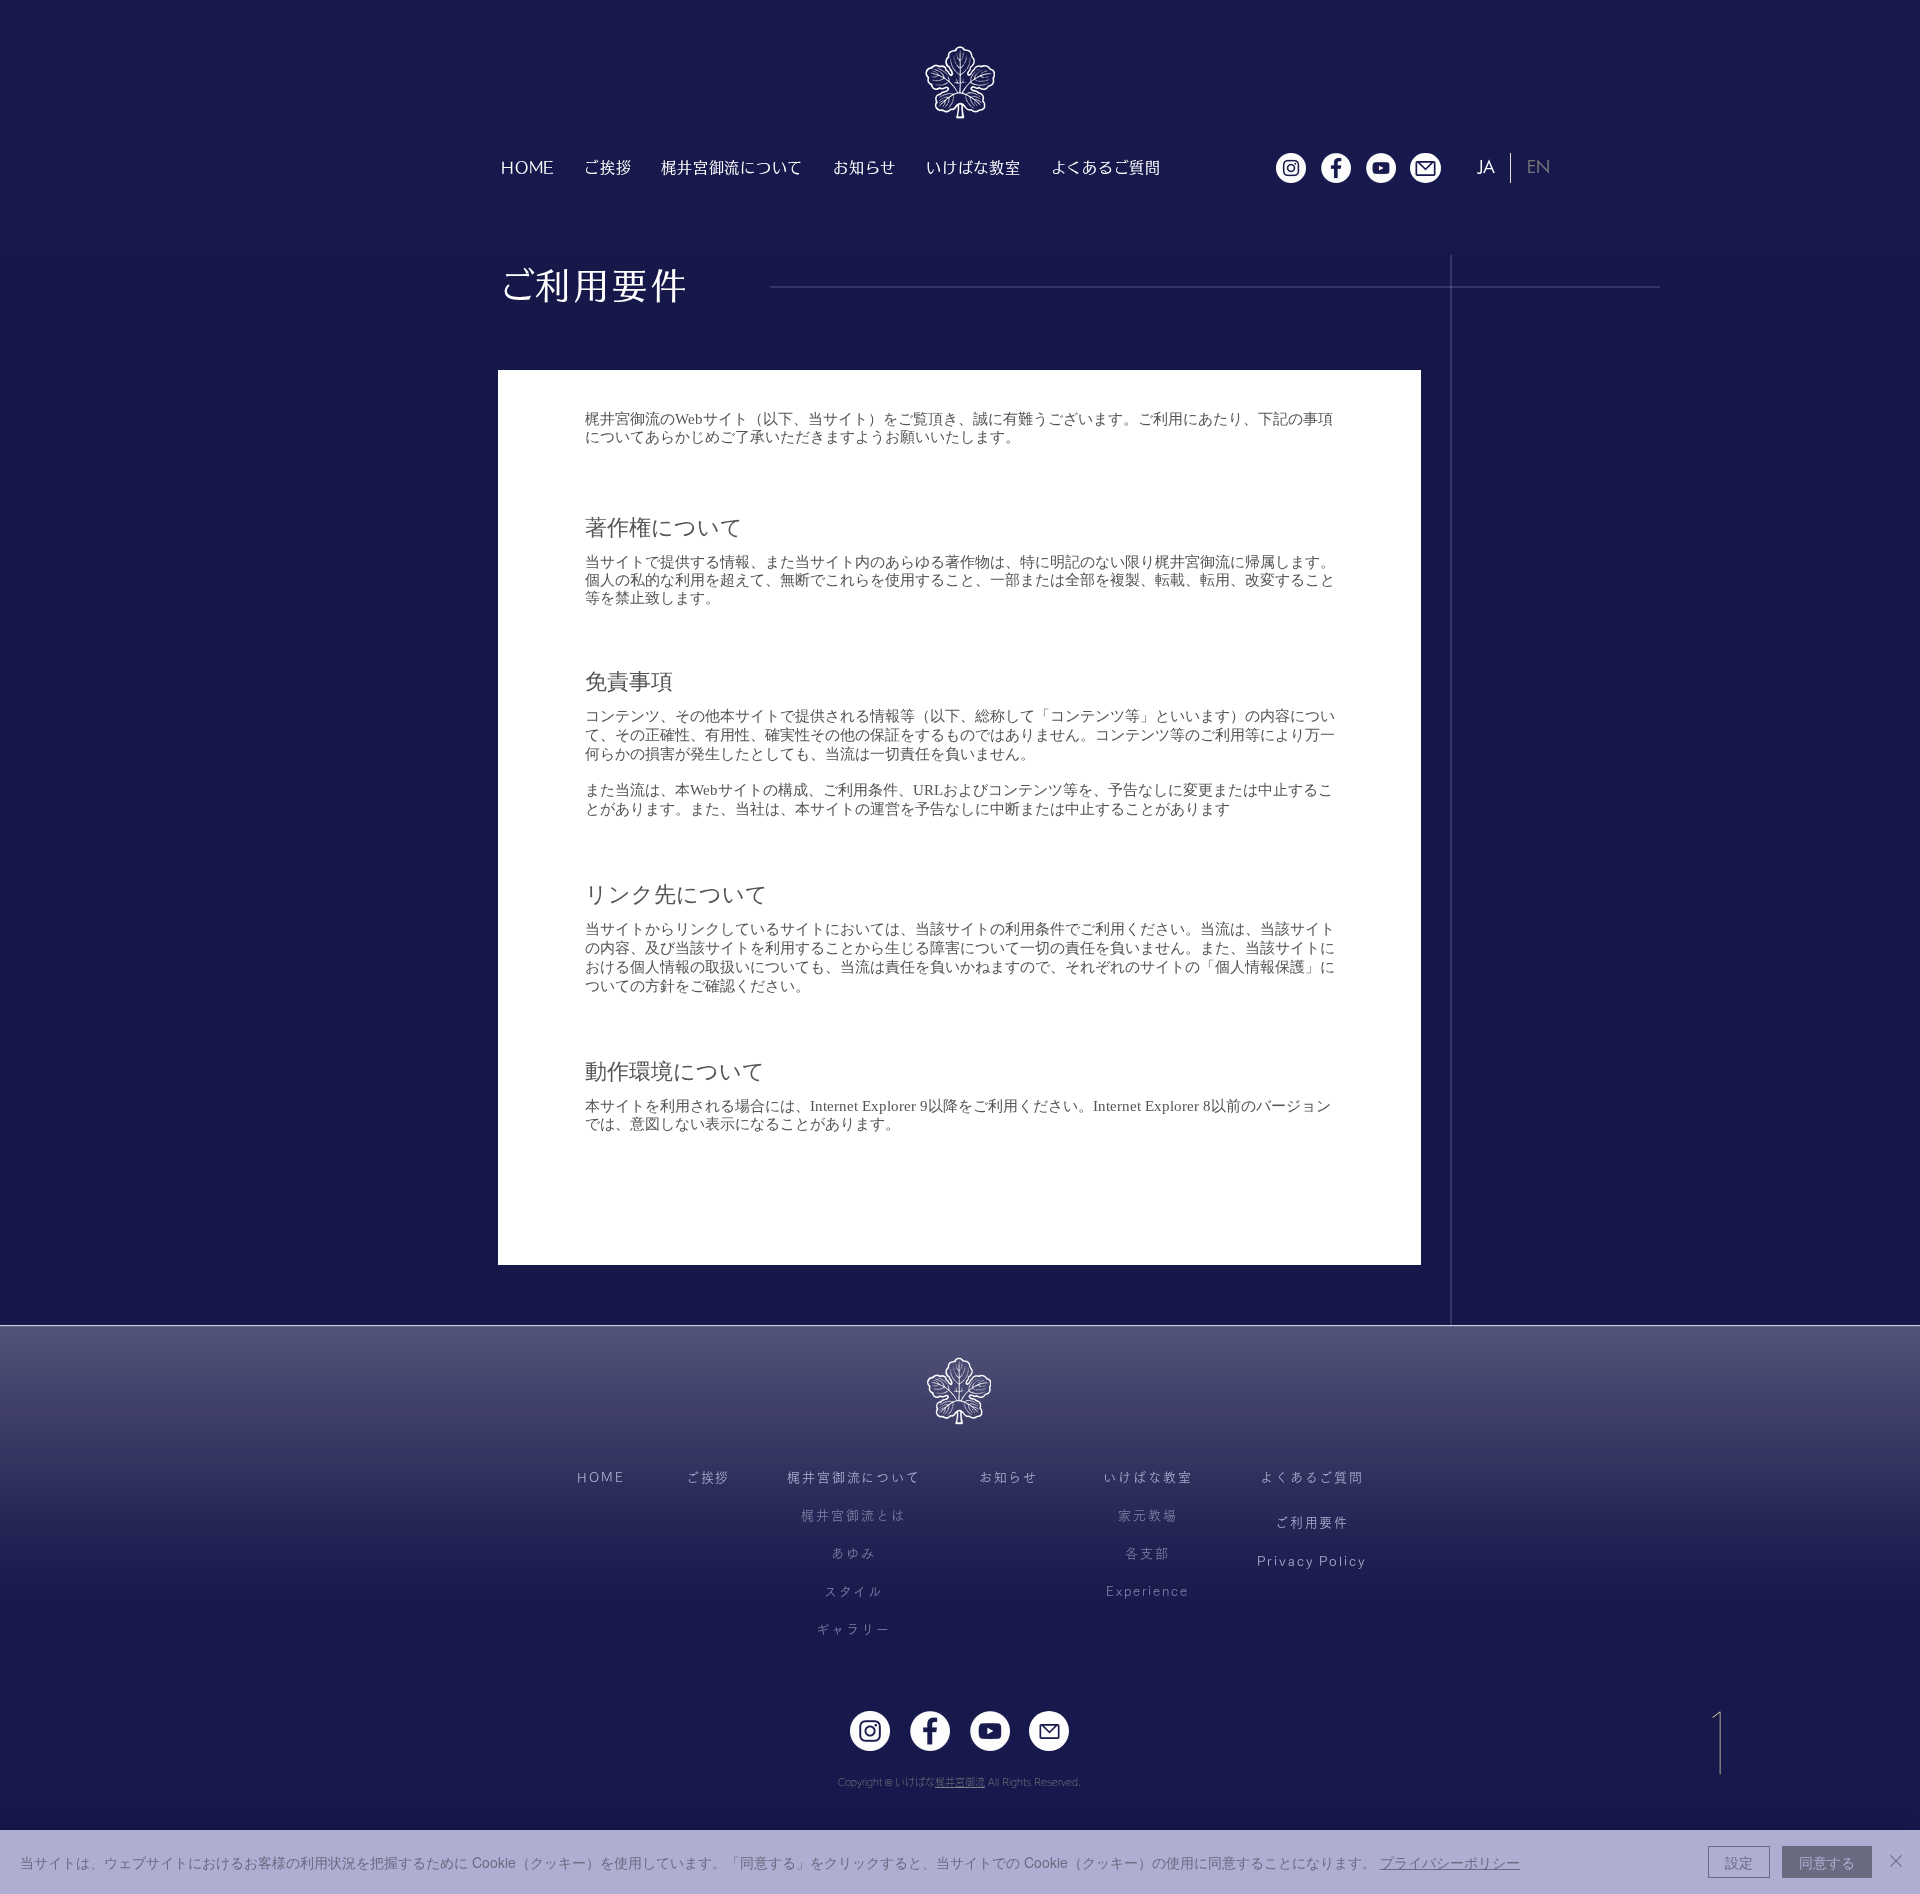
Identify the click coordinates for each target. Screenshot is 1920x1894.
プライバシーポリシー (1450, 1862)
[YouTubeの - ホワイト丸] (1381, 168)
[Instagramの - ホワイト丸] (1291, 168)
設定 (1739, 1862)
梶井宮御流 (960, 1782)
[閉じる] (1896, 1862)
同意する (1827, 1862)
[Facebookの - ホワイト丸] (1336, 168)
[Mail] (1425, 168)
